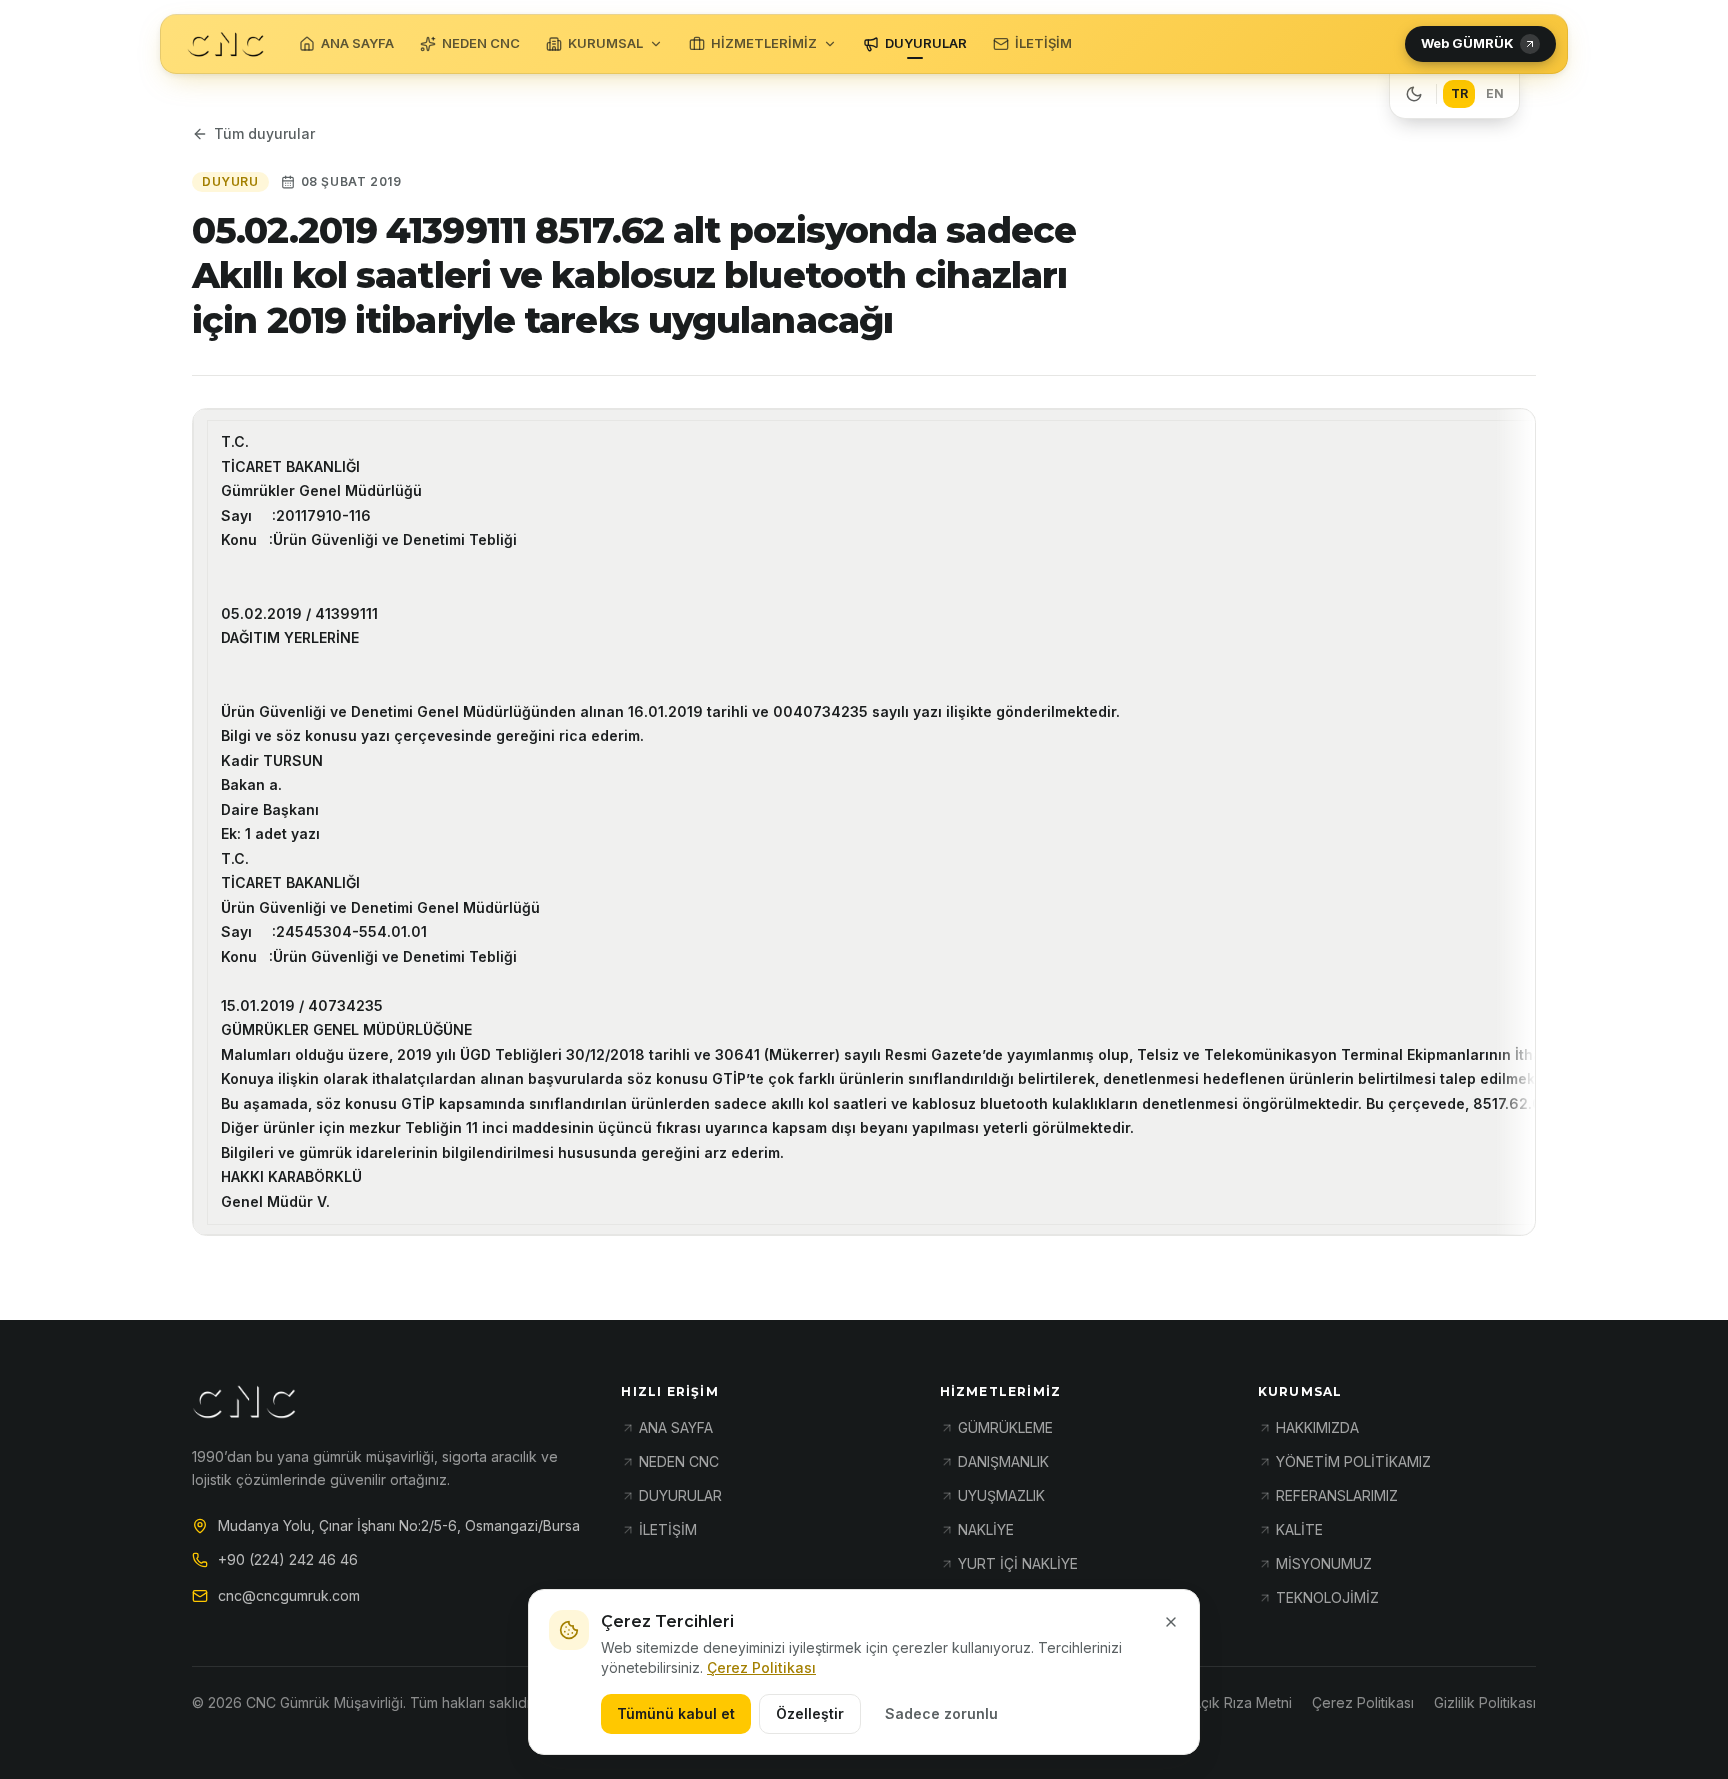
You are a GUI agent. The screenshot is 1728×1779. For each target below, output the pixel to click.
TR (1459, 93)
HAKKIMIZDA (1317, 1427)
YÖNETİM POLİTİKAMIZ (1353, 1461)
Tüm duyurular (264, 133)
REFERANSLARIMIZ (1337, 1495)
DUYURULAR (926, 43)
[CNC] (225, 44)
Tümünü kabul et (676, 1713)
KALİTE (1299, 1529)
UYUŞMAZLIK (1001, 1495)
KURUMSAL (605, 43)
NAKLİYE (986, 1529)
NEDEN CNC (481, 43)
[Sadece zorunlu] (1171, 1622)
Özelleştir (810, 1713)
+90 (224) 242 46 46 (288, 1559)
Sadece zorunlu (941, 1713)
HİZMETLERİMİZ (764, 43)
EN (1495, 93)
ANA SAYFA (357, 43)
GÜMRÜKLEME (1005, 1427)
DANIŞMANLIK (1003, 1461)
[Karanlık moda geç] (1414, 94)
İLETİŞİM (1043, 43)
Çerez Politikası (761, 1667)
